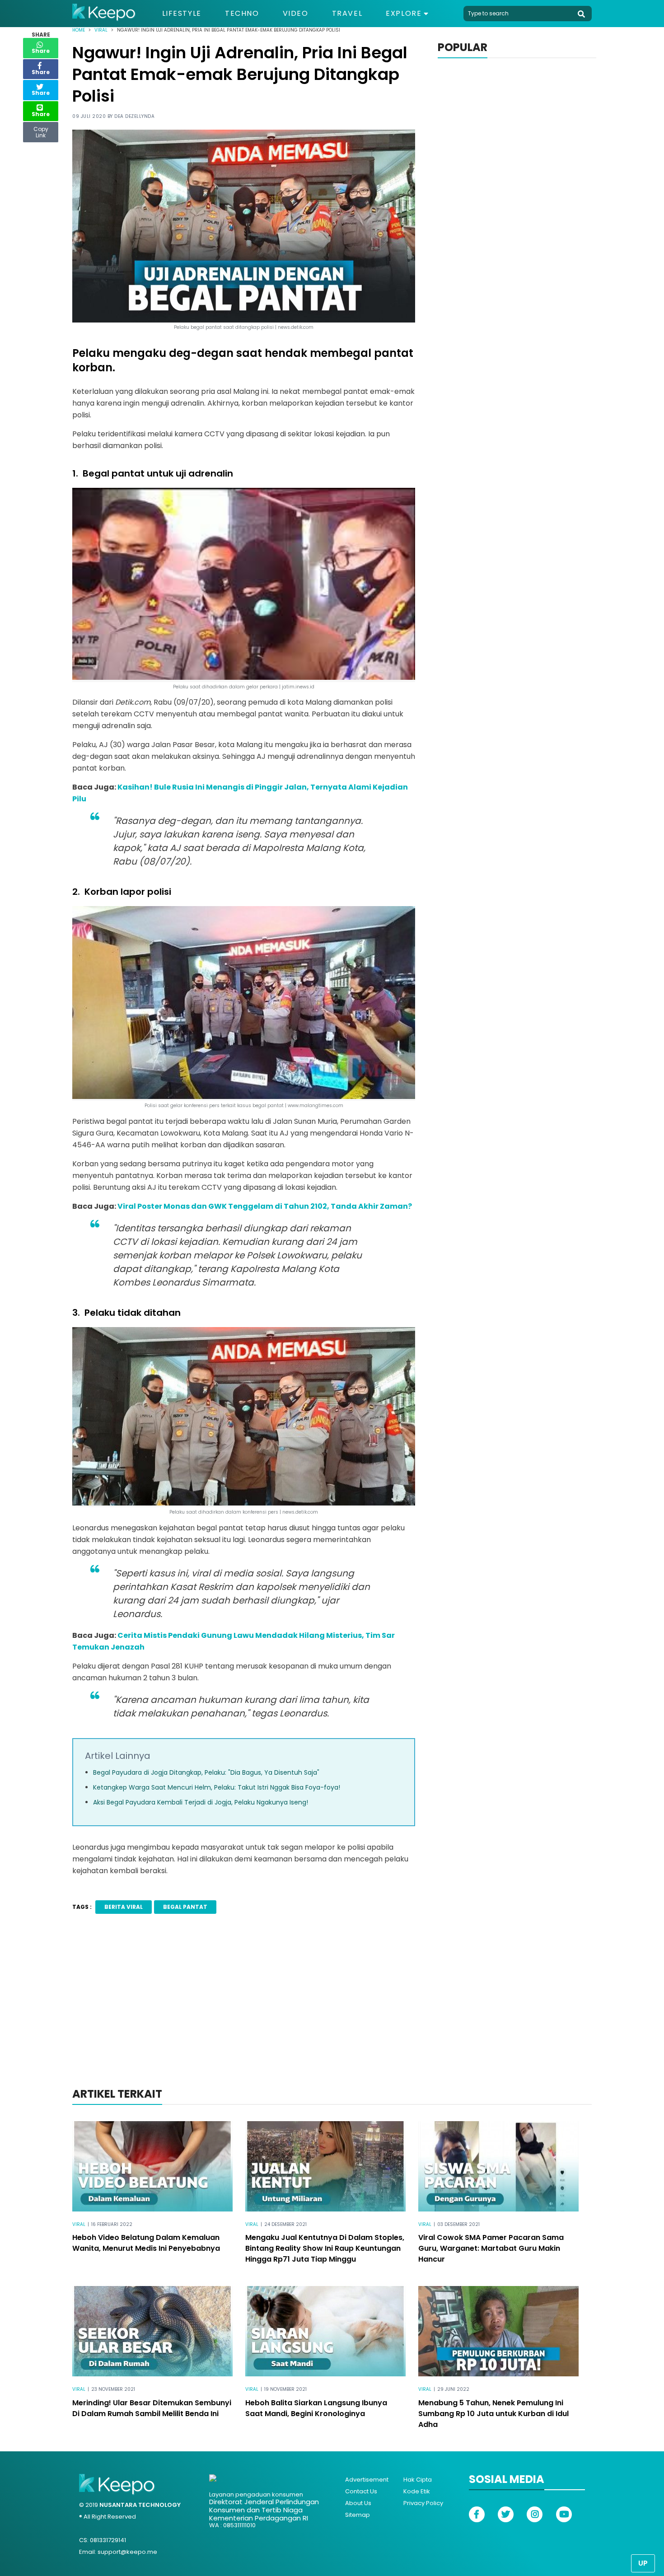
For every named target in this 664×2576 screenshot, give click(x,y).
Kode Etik (417, 2491)
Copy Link (41, 130)
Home (79, 30)
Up (643, 2563)
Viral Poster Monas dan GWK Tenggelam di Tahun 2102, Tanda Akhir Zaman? (265, 1206)
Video (296, 14)
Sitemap (358, 2515)
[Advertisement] (332, 2013)
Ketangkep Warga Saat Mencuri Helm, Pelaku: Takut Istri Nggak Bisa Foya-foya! (217, 1787)
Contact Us (361, 2491)
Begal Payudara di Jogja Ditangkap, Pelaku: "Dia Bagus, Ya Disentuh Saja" (206, 1772)
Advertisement (367, 2480)
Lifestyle (182, 14)
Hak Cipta (418, 2480)
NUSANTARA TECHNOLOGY (140, 2505)
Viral (101, 30)
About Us (358, 2503)
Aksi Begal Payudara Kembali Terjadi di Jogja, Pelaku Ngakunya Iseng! (201, 1802)
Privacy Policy (423, 2503)
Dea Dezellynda (134, 116)
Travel (347, 14)
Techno (242, 14)
